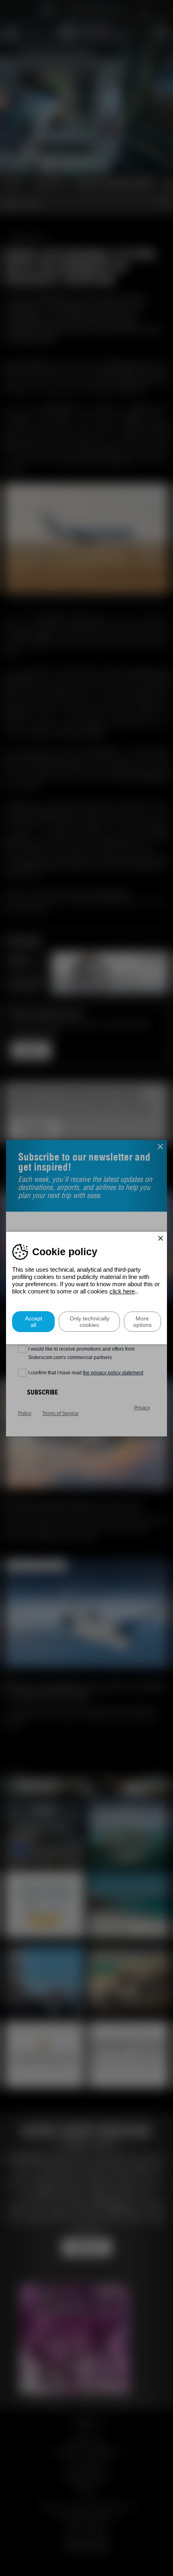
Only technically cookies (90, 1322)
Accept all (34, 1322)
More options (142, 1322)
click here (122, 1291)
